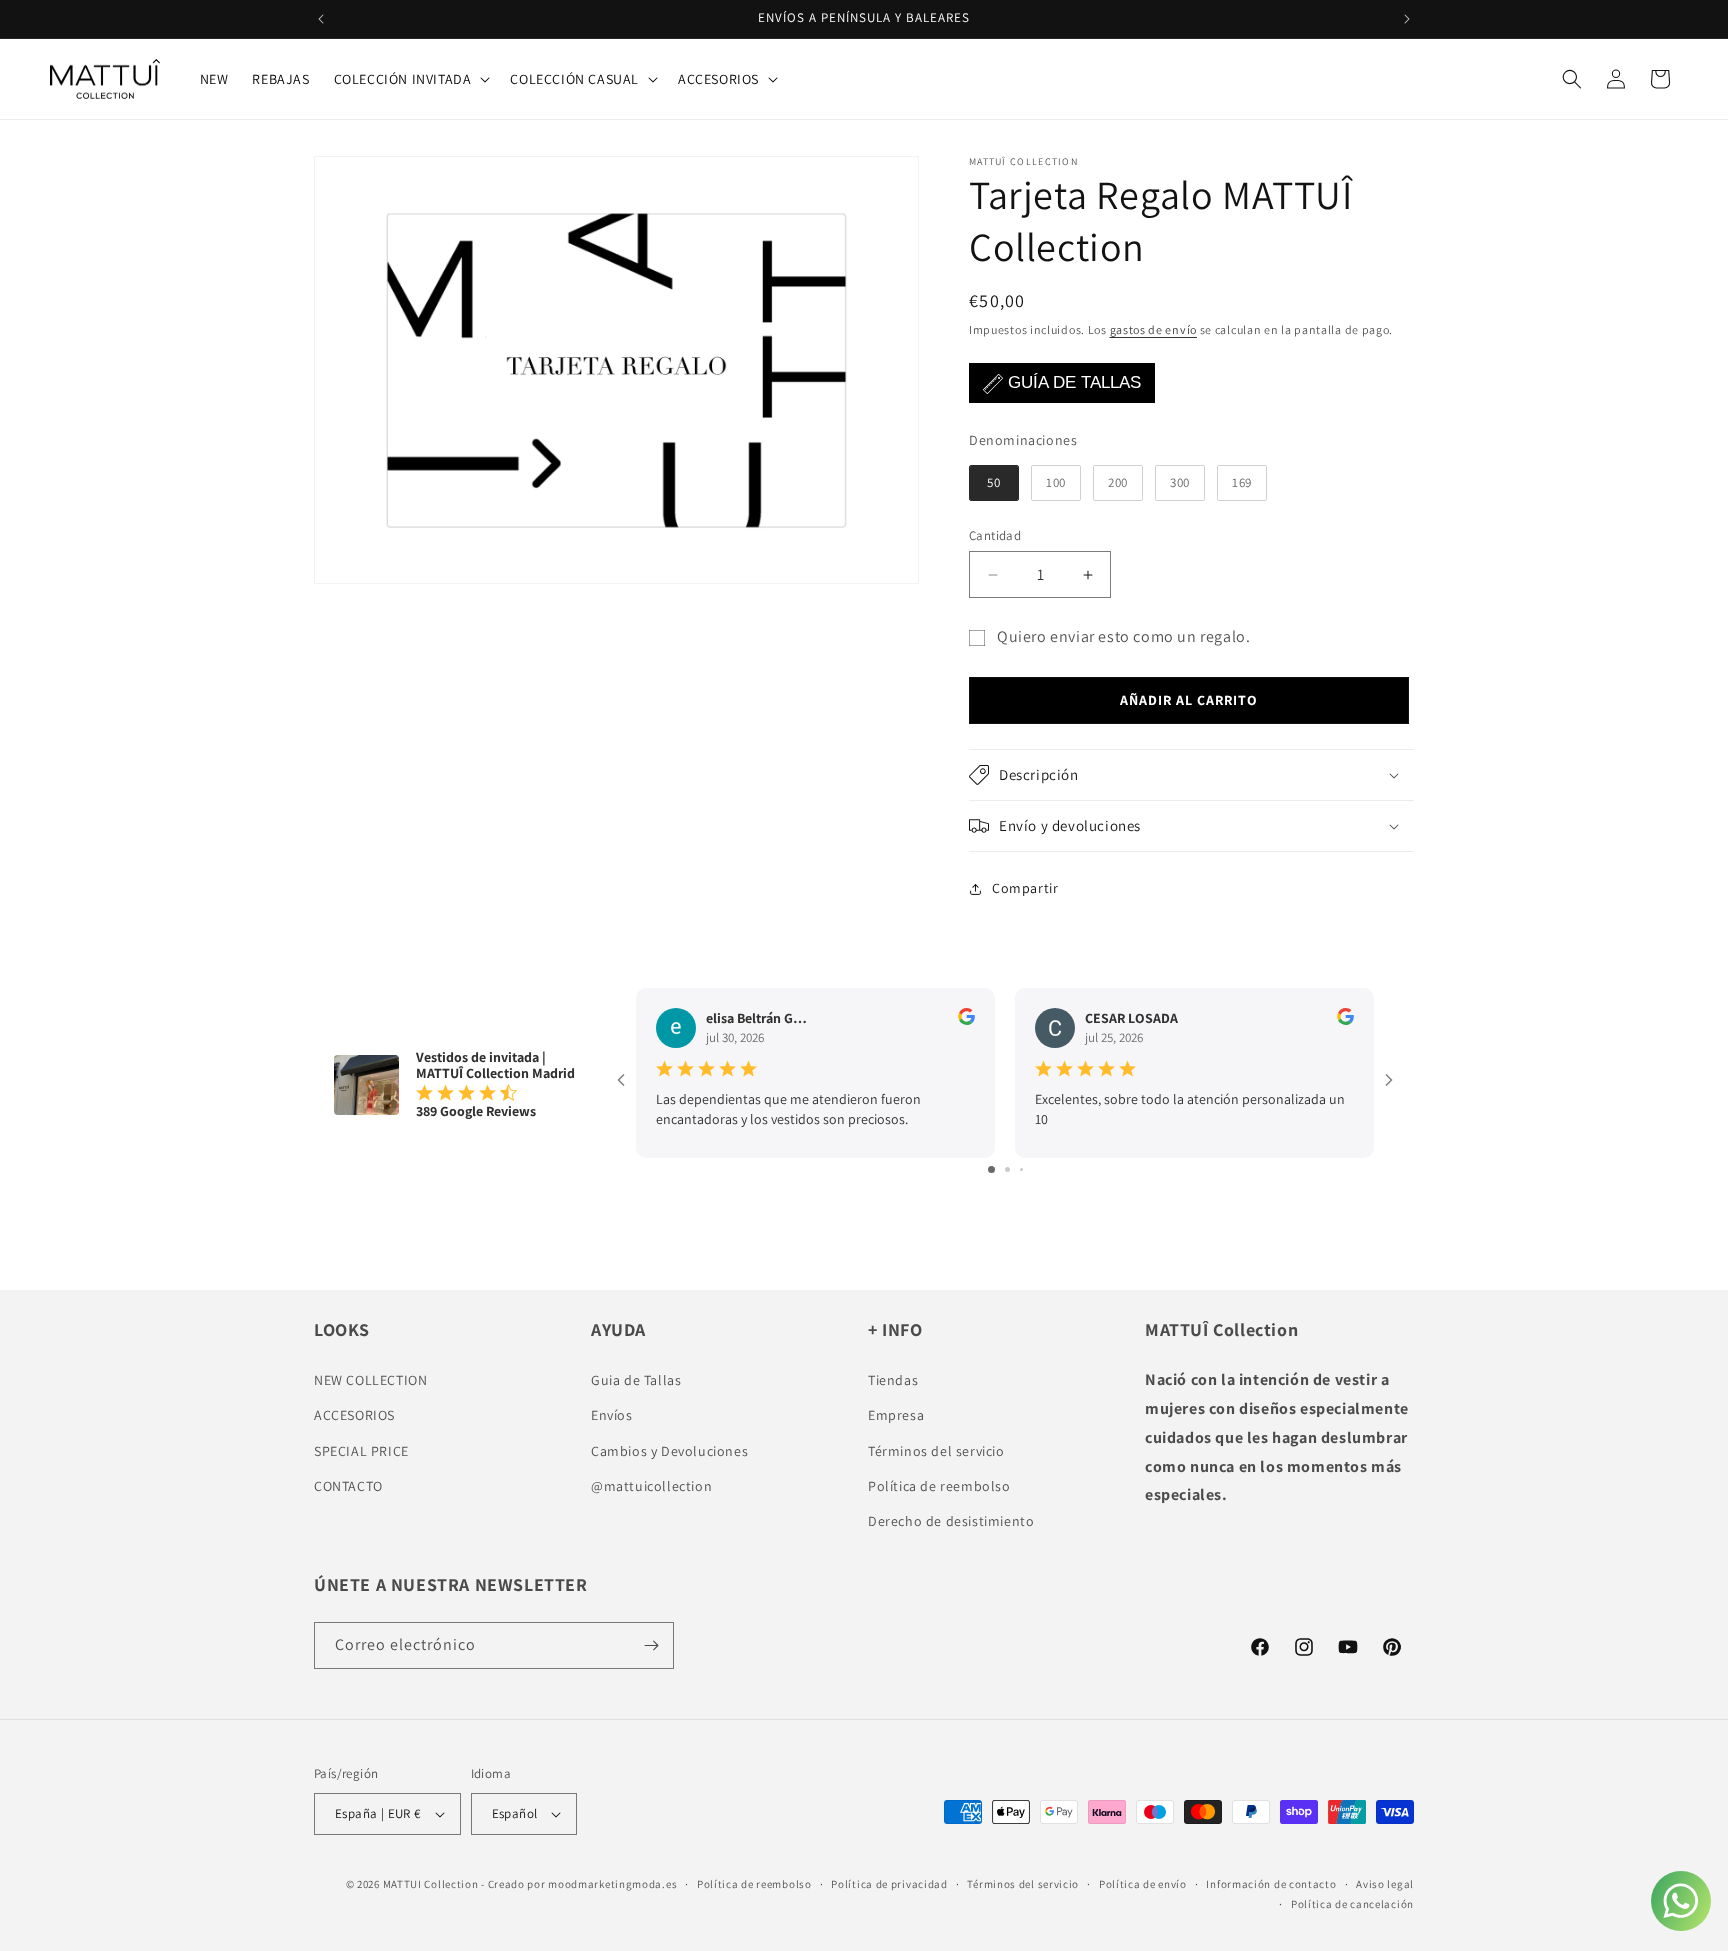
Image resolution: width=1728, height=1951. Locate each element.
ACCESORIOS (354, 1416)
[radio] (994, 483)
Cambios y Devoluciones (669, 1451)
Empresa (896, 1416)
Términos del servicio (936, 1451)
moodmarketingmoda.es (612, 1884)
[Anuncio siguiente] (1407, 19)
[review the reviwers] (966, 1020)
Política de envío (1143, 1884)
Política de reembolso (939, 1486)
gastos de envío (1154, 329)
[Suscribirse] (651, 1645)
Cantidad (995, 535)
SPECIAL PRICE (361, 1451)
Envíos (612, 1416)
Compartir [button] (1025, 888)
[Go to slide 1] (991, 1170)
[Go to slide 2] (1007, 1170)
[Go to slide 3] (1021, 1170)
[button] (410, 79)
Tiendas (893, 1380)
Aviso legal (1385, 1884)
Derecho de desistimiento (951, 1521)
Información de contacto (1271, 1884)
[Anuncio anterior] (321, 19)
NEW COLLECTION (370, 1380)
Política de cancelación (1352, 1904)
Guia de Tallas (636, 1380)
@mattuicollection (651, 1486)
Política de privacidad (889, 1884)
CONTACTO (348, 1486)
